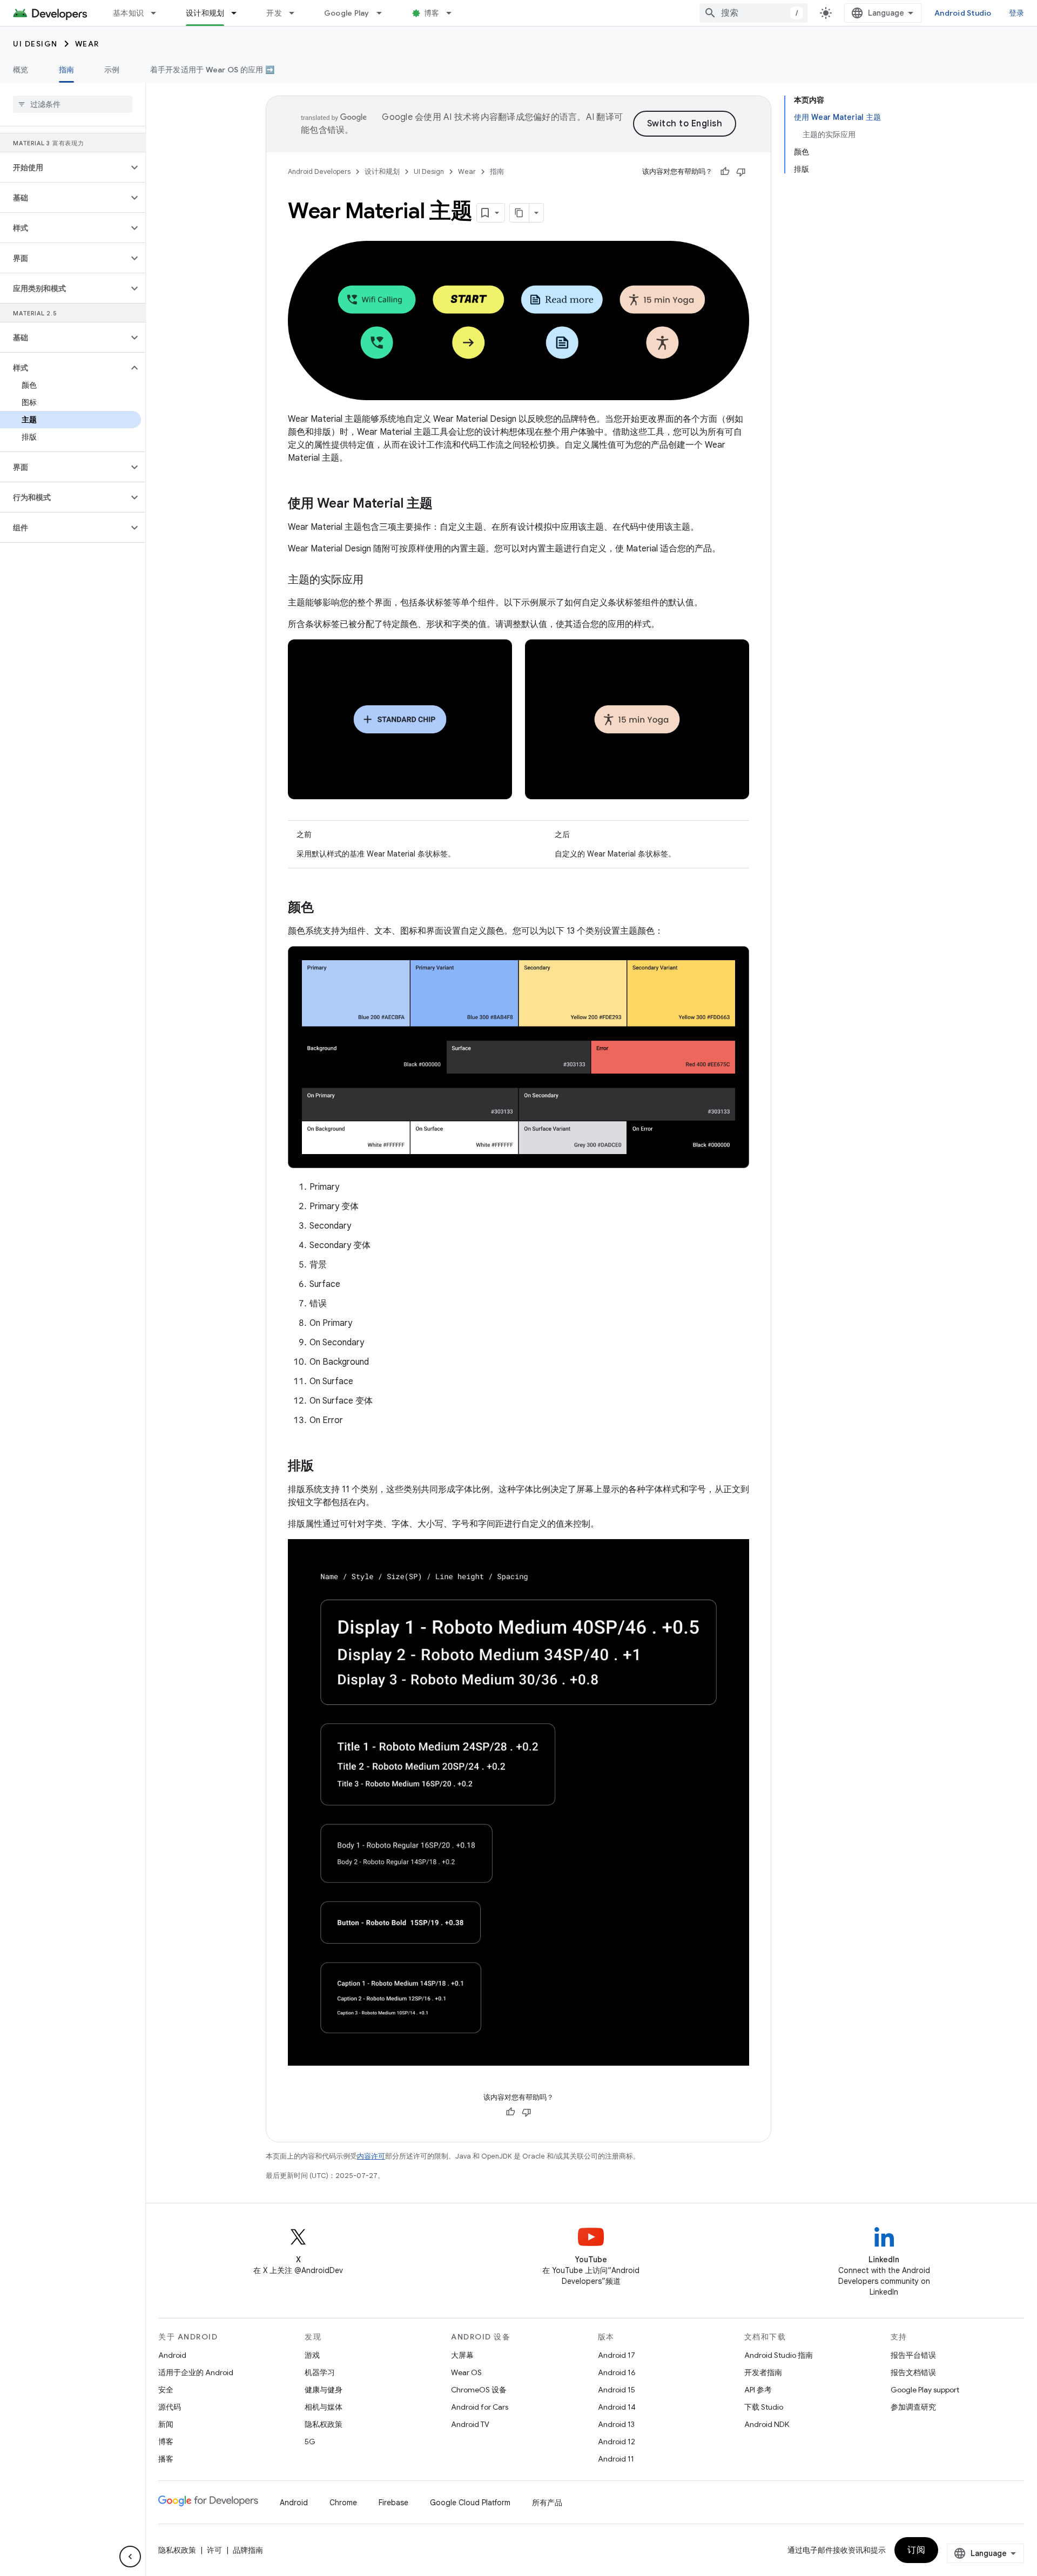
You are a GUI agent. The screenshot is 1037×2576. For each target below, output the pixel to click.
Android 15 (617, 2390)
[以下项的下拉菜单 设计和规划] (239, 13)
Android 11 (616, 2459)
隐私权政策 (324, 2424)
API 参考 (758, 2390)
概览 (21, 70)
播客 (166, 2459)
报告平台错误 (913, 2355)
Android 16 (617, 2372)
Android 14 (617, 2407)
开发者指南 (763, 2372)
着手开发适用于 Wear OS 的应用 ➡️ (212, 70)
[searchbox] (73, 104)
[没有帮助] (741, 172)
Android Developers (319, 171)
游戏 (312, 2355)
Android (172, 2355)
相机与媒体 (324, 2407)
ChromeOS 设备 (479, 2390)
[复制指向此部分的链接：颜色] (325, 908)
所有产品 (547, 2503)
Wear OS (466, 2372)
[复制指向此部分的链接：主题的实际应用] (374, 581)
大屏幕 (462, 2355)
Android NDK (767, 2424)
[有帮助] (725, 172)
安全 (166, 2390)
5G (310, 2442)
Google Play (347, 13)
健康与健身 (324, 2390)
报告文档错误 (913, 2372)
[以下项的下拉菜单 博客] (454, 13)
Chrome (343, 2503)
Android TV (470, 2424)
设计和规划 (205, 13)
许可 (214, 2550)
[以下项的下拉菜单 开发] (297, 13)
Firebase (393, 2503)
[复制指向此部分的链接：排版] (325, 1467)
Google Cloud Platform (470, 2503)
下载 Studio (764, 2407)
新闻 (166, 2424)
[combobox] (753, 13)
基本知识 (128, 13)
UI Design (35, 44)
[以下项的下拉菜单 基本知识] (158, 13)
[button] (64, 167)
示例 (112, 70)
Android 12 (617, 2442)
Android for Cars (480, 2407)
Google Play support (925, 2390)
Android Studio (963, 13)
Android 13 (616, 2424)
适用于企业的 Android (196, 2372)
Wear (87, 44)
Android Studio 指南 (779, 2355)
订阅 (916, 2550)
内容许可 (371, 2156)
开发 (274, 13)
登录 (1017, 13)
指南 (67, 70)
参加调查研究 (913, 2407)
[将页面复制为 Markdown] (520, 213)
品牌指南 (248, 2550)
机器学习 (320, 2372)
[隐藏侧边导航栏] (130, 2557)
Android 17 (617, 2355)
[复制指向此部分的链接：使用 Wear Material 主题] (443, 504)
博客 (432, 13)
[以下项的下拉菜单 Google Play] (384, 13)
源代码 (170, 2407)
